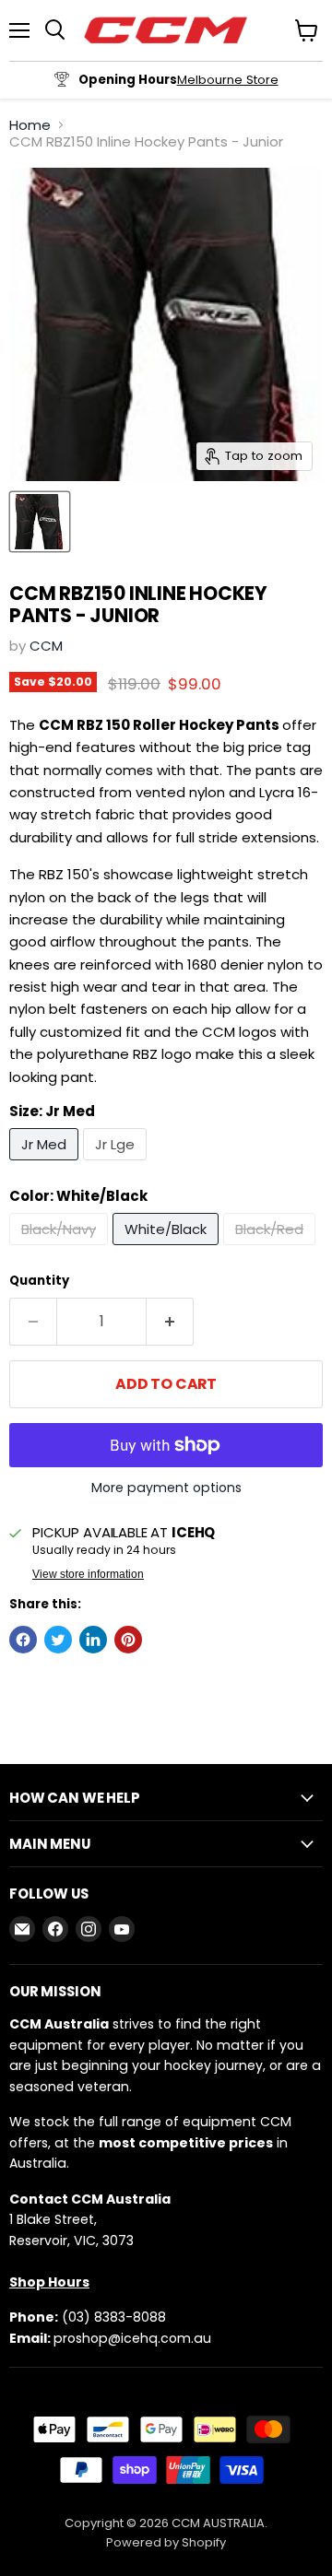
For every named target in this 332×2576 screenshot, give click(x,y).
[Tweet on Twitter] (58, 1640)
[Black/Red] (272, 1249)
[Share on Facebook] (23, 1640)
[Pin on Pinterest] (128, 1640)
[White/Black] (168, 1249)
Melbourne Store (228, 80)
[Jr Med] (46, 1164)
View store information (88, 1574)
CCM (46, 646)
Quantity (39, 1281)
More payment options (166, 1488)
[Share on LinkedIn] (93, 1640)
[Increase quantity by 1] (170, 1322)
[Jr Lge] (117, 1164)
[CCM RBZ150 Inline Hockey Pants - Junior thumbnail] (40, 522)
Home (30, 125)
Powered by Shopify (166, 2542)
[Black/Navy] (61, 1249)
